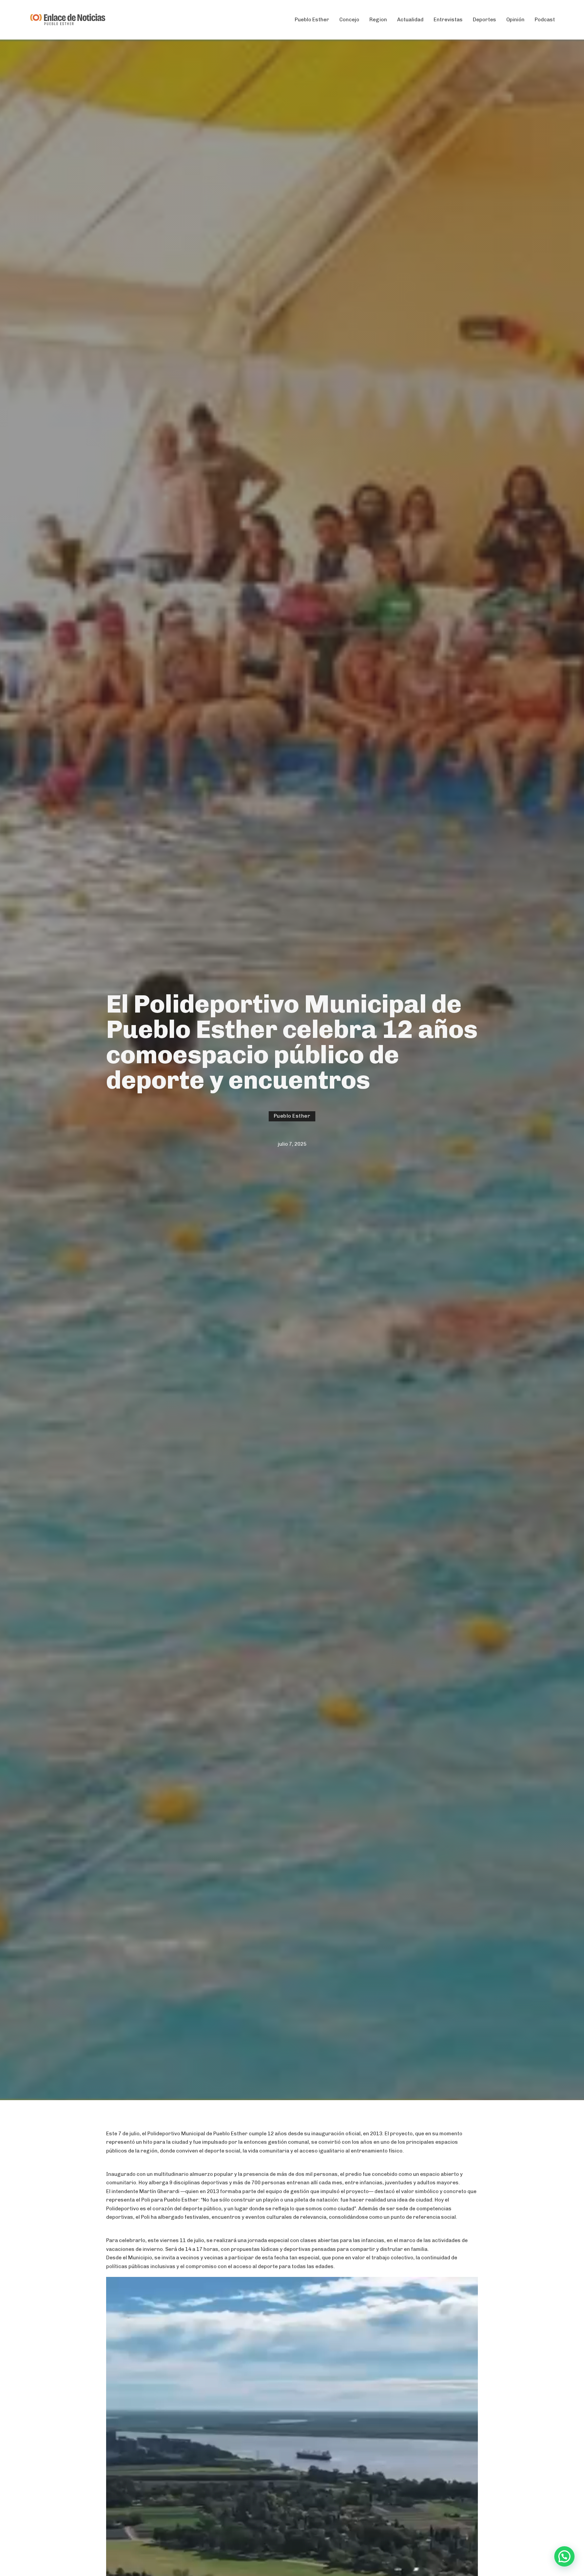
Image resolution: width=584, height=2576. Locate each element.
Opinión (515, 20)
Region (378, 20)
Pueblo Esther (312, 20)
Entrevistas (448, 20)
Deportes (484, 20)
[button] (564, 2556)
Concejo (349, 20)
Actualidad (410, 20)
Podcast (545, 20)
